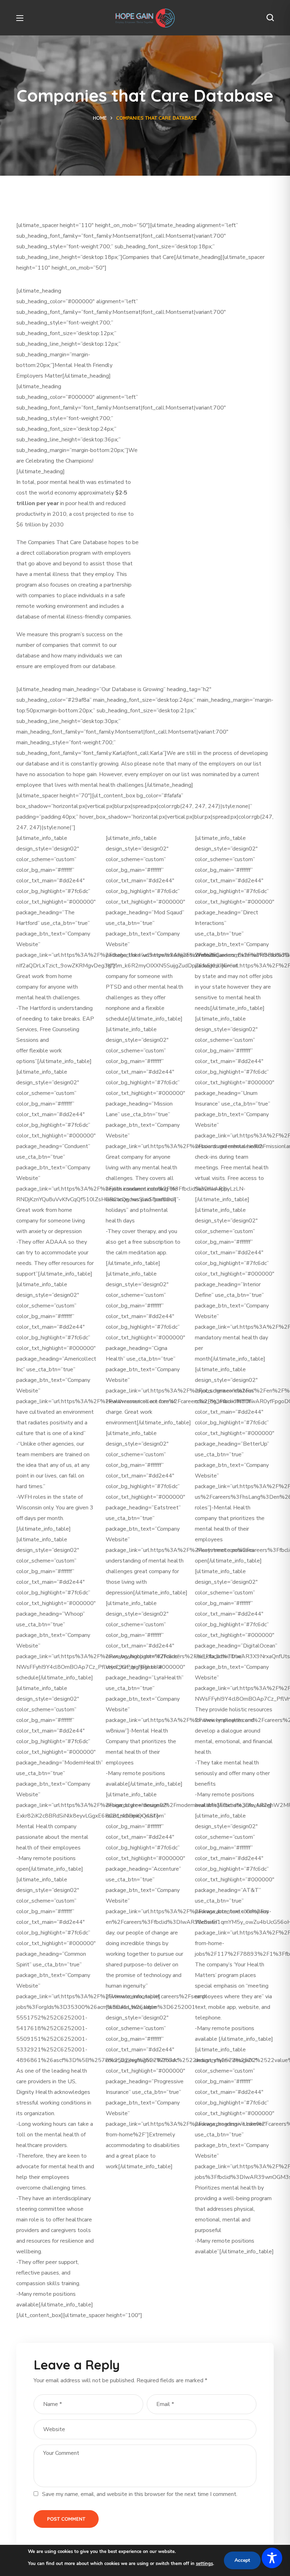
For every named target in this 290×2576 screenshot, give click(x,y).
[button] (270, 18)
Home (100, 118)
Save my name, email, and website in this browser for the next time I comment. (140, 2494)
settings (204, 2564)
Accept (242, 2560)
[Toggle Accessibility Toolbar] (272, 2558)
